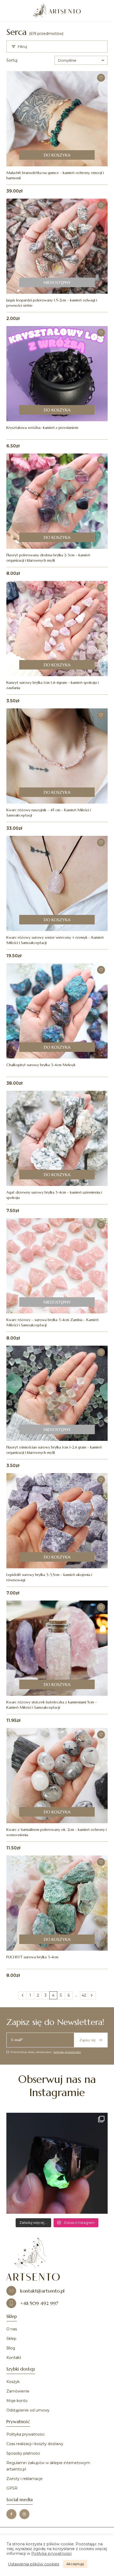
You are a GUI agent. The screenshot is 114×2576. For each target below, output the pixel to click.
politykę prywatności (67, 2052)
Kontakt (14, 2358)
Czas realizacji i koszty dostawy (35, 2444)
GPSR (12, 2488)
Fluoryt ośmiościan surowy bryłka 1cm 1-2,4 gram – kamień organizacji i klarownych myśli (54, 1450)
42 (84, 1995)
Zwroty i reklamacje (25, 2479)
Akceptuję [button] (75, 2564)
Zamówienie (18, 2391)
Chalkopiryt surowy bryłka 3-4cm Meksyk (41, 1065)
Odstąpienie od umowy (28, 2410)
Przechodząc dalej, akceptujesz (46, 2052)
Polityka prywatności (25, 2434)
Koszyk (13, 2382)
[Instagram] (24, 2514)
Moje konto (17, 2401)
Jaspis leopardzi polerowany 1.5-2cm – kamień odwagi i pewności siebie (52, 303)
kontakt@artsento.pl (42, 2291)
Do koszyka (57, 155)
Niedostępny (57, 282)
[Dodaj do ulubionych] (101, 78)
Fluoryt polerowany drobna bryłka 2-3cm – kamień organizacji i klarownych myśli (48, 558)
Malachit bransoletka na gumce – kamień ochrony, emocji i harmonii (55, 175)
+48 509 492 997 (39, 2303)
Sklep (11, 2339)
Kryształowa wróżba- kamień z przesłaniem (42, 428)
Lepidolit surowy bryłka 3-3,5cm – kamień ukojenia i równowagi (49, 1577)
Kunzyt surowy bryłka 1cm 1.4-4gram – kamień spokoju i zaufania (52, 685)
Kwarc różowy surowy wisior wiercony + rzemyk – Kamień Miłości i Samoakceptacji (55, 940)
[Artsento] (57, 11)
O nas (12, 2329)
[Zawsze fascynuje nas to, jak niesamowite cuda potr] (57, 2163)
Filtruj (22, 47)
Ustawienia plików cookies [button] (34, 2564)
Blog (11, 2348)
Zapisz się (87, 2040)
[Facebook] (11, 2514)
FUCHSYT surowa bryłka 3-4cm (32, 1957)
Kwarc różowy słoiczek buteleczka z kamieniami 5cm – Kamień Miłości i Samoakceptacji (52, 1705)
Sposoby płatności (23, 2453)
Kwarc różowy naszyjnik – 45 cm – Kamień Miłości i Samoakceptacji (49, 813)
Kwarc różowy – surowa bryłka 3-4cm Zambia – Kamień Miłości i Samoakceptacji (52, 1322)
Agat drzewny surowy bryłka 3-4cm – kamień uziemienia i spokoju (54, 1195)
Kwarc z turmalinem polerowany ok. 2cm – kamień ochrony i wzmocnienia (56, 1832)
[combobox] (81, 60)
